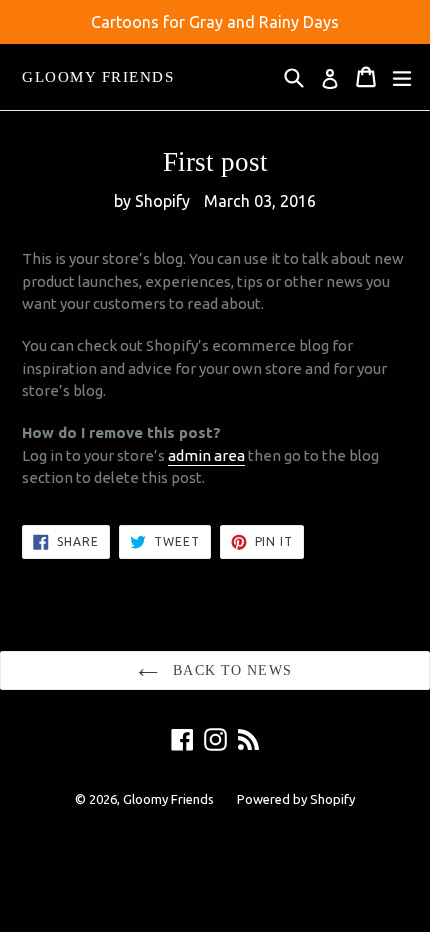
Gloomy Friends (98, 77)
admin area (206, 455)
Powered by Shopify (296, 799)
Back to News (230, 670)
